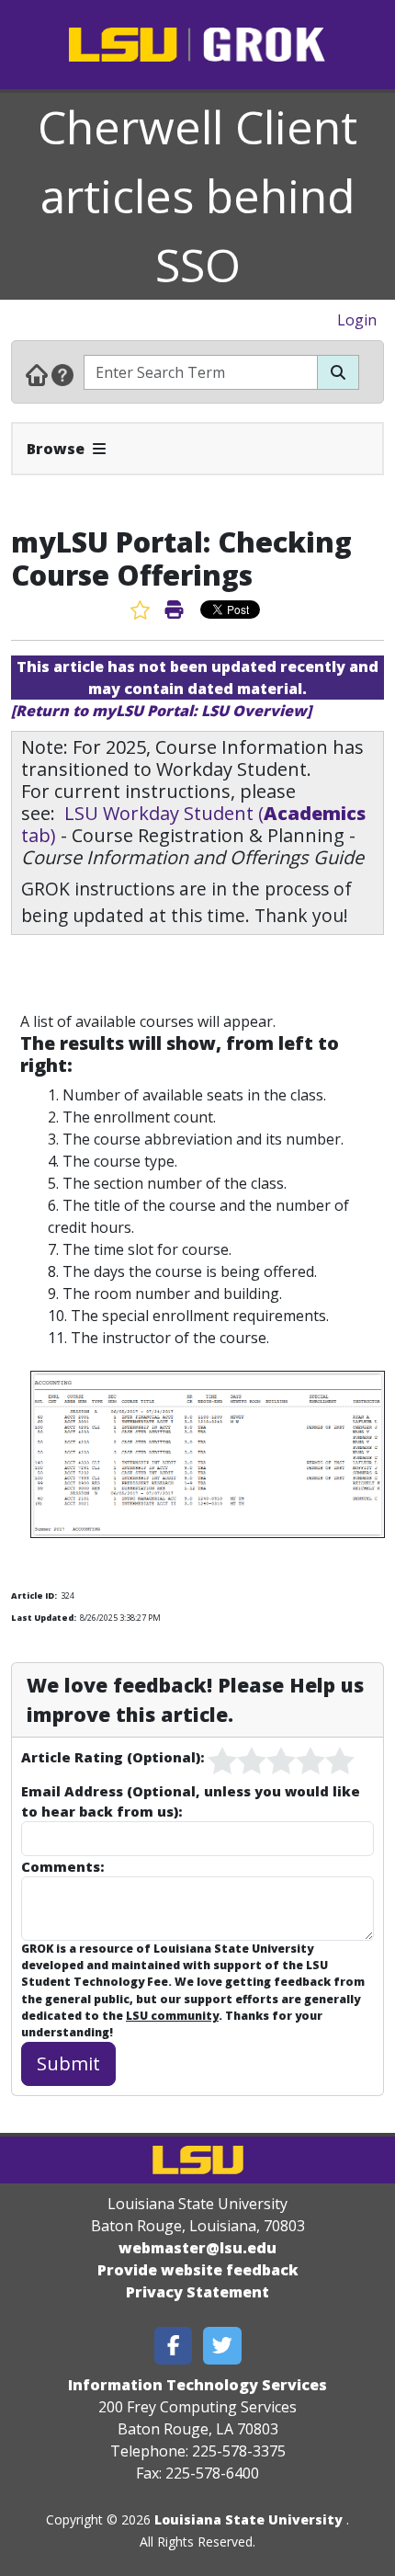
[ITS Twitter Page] (222, 2346)
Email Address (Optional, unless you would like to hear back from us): (191, 1801)
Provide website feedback (198, 2270)
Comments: (62, 1866)
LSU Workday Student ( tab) (193, 824)
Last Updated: (44, 1618)
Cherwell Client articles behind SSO (197, 196)
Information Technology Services (197, 2385)
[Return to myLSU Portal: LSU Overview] (161, 711)
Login (357, 320)
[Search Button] (338, 372)
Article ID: (34, 1596)
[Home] (37, 374)
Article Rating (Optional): (113, 1757)
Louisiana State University (248, 2519)
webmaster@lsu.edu (197, 2248)
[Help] (62, 374)
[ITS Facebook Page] (174, 2346)
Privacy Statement (197, 2292)
